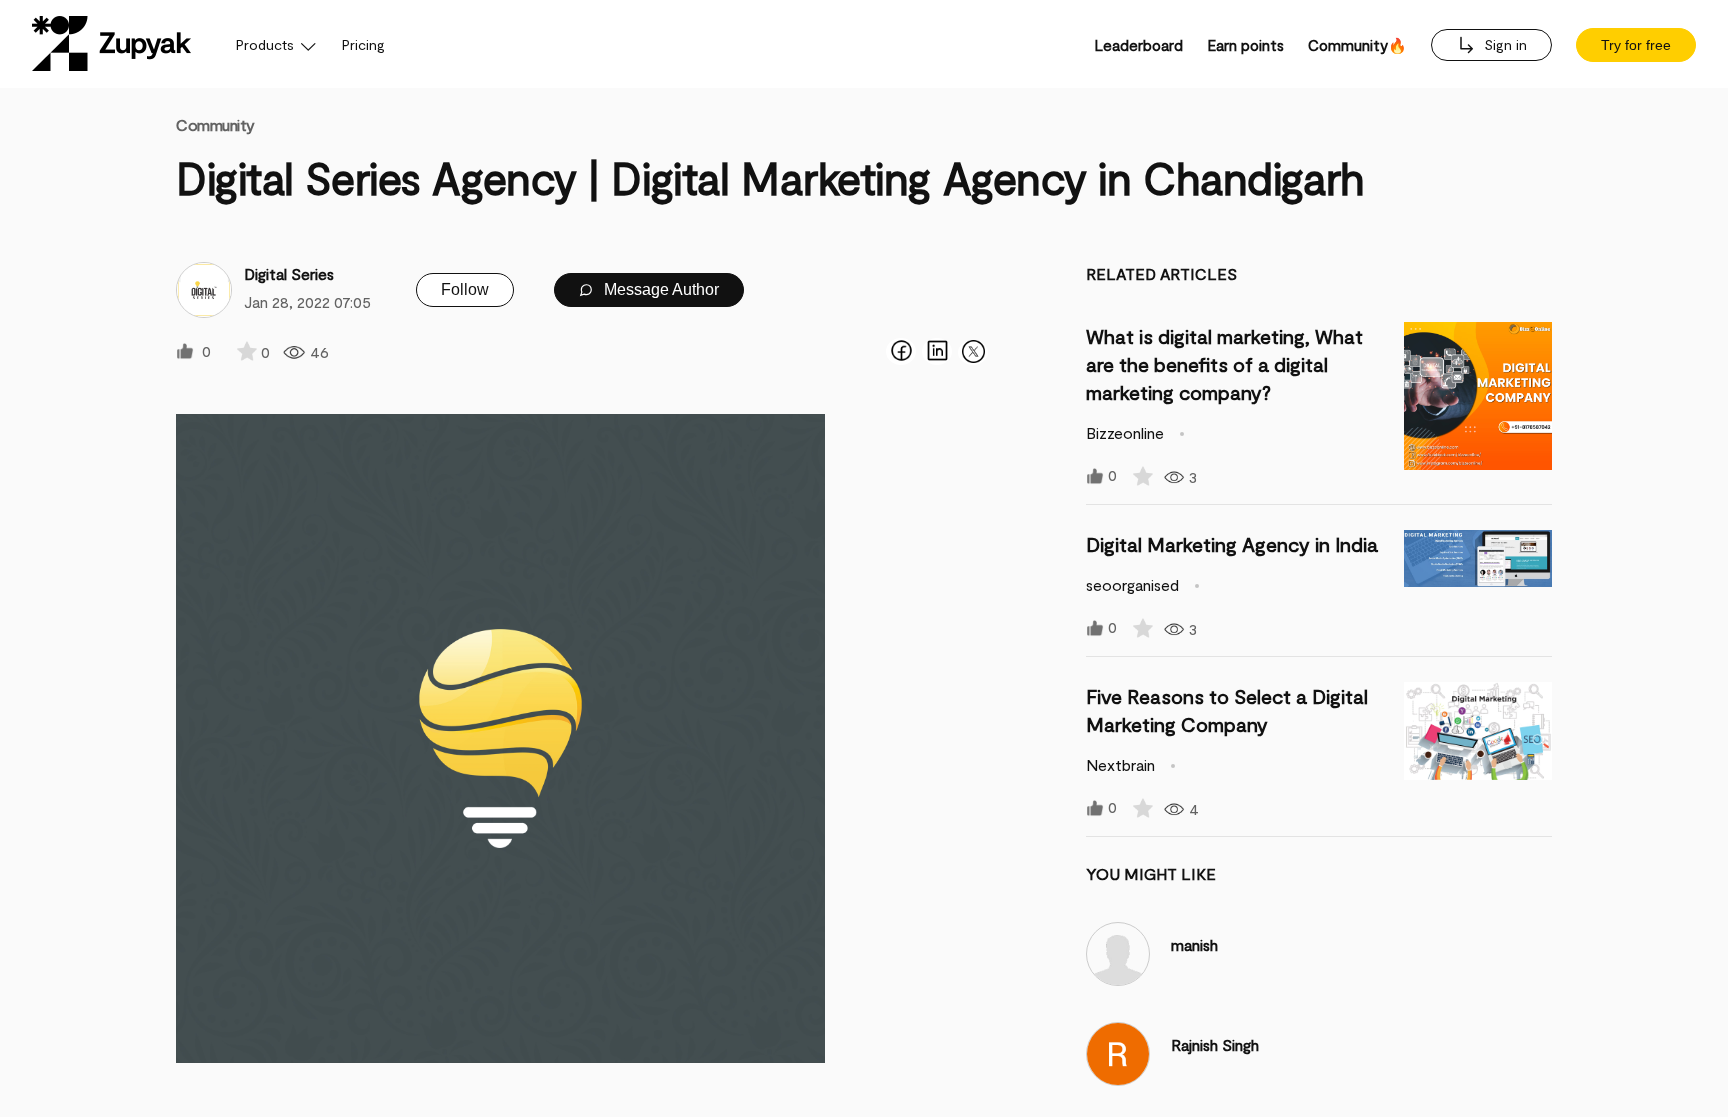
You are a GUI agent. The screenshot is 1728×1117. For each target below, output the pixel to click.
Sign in (1503, 44)
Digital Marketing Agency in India (1232, 544)
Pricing (363, 44)
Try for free (1636, 45)
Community (215, 124)
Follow (465, 289)
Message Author (659, 289)
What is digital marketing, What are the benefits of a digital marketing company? (1224, 364)
